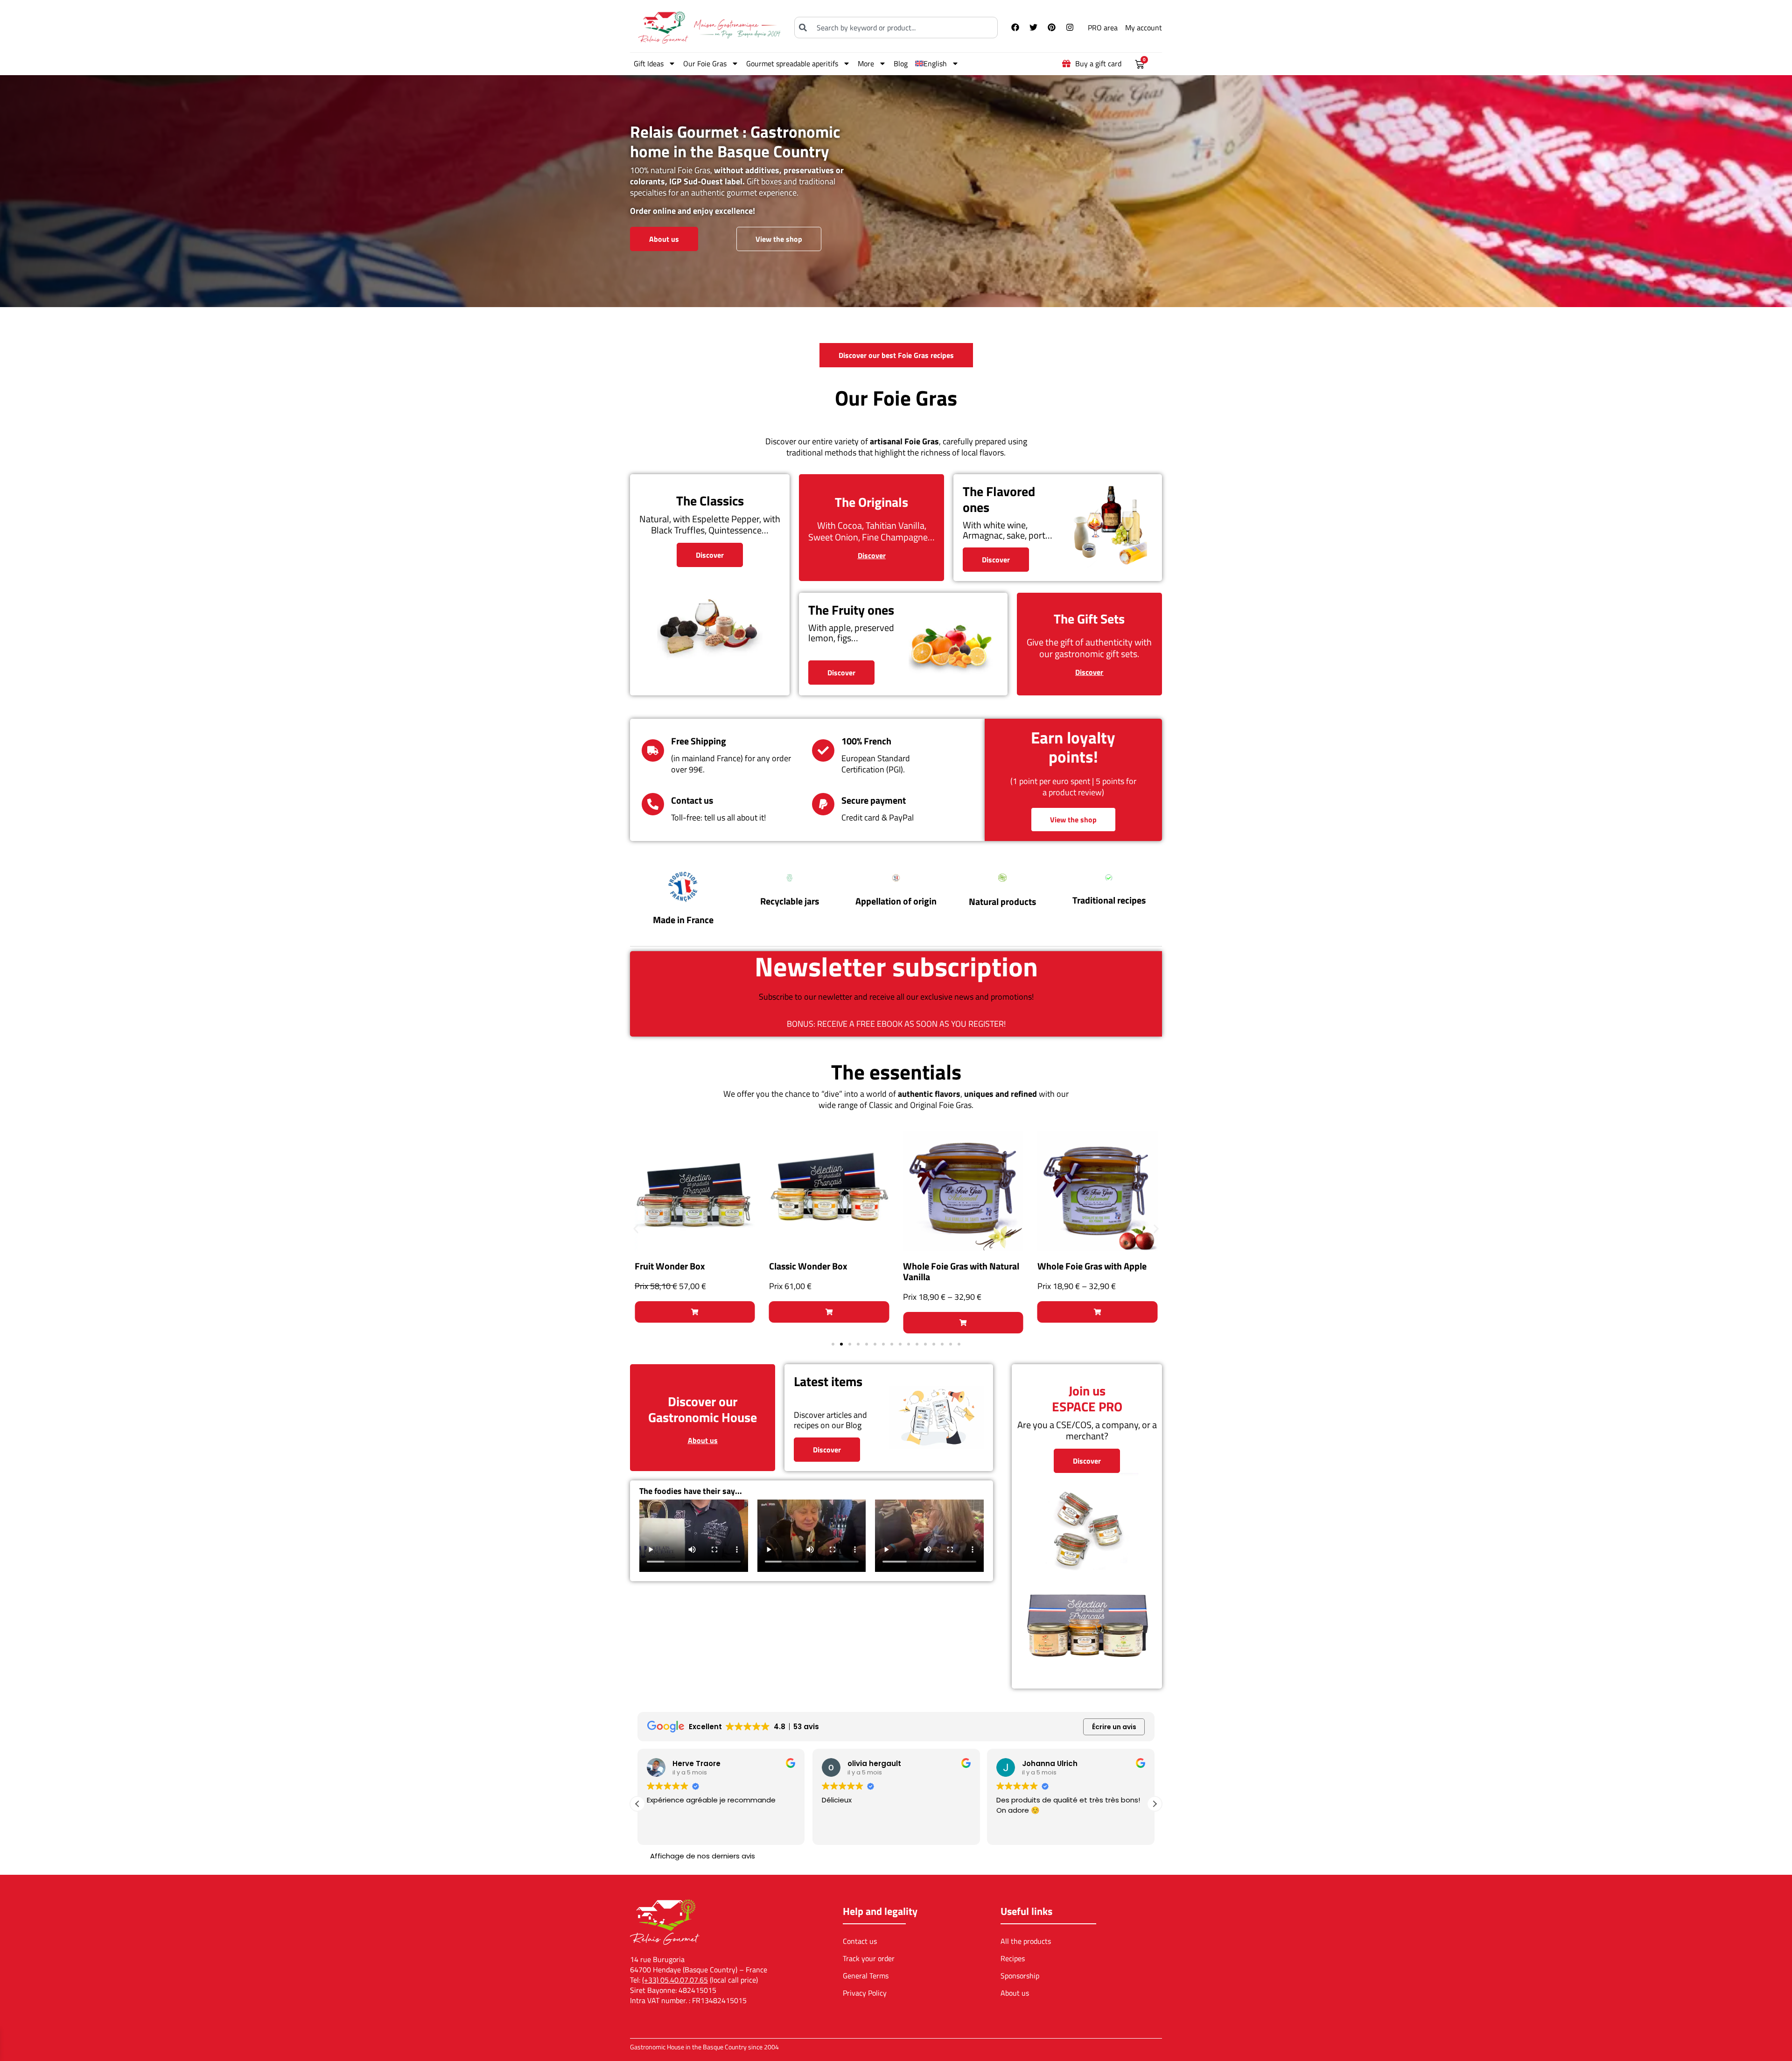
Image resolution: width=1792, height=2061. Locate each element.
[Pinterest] (1051, 28)
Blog (901, 63)
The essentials (896, 1072)
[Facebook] (1015, 28)
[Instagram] (1070, 28)
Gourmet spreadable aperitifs (792, 63)
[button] (636, 1229)
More (866, 63)
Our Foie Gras (705, 63)
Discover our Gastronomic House (703, 1409)
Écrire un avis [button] (1114, 1727)
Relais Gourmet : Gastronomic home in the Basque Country (735, 141)
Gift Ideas (649, 63)
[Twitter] (1033, 28)
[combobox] (896, 28)
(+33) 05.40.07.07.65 (675, 1980)
